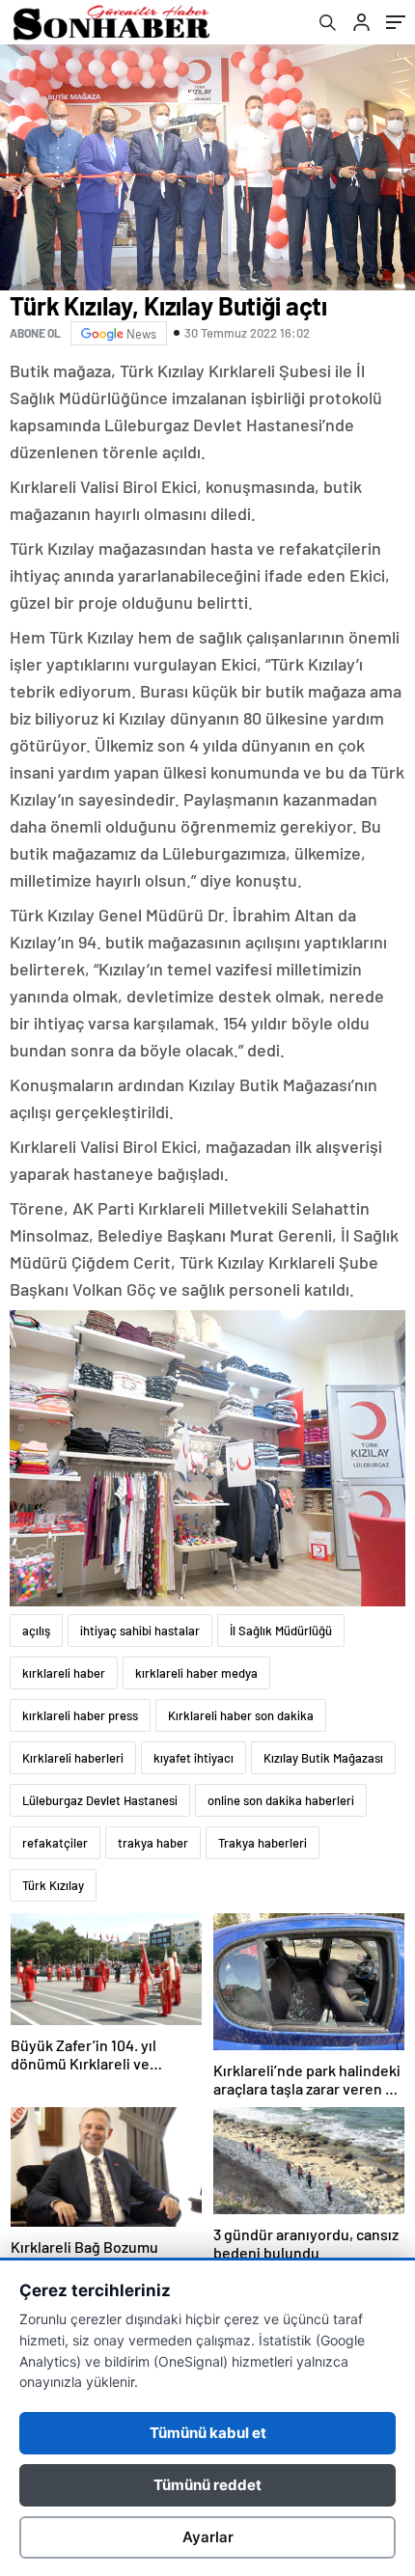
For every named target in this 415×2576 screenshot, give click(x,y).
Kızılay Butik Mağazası (323, 1758)
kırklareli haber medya (196, 1673)
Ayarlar (208, 2537)
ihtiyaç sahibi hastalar (140, 1631)
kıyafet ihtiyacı (194, 1758)
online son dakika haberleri (281, 1800)
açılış (36, 1631)
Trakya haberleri (263, 1843)
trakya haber (153, 1843)
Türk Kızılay (53, 1885)
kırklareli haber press (80, 1715)
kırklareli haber (64, 1673)
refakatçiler (55, 1843)
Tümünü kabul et (208, 2433)
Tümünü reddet (207, 2485)
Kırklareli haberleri (73, 1758)
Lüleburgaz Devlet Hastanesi (100, 1800)
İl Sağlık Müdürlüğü (281, 1631)
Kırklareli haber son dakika (241, 1715)
